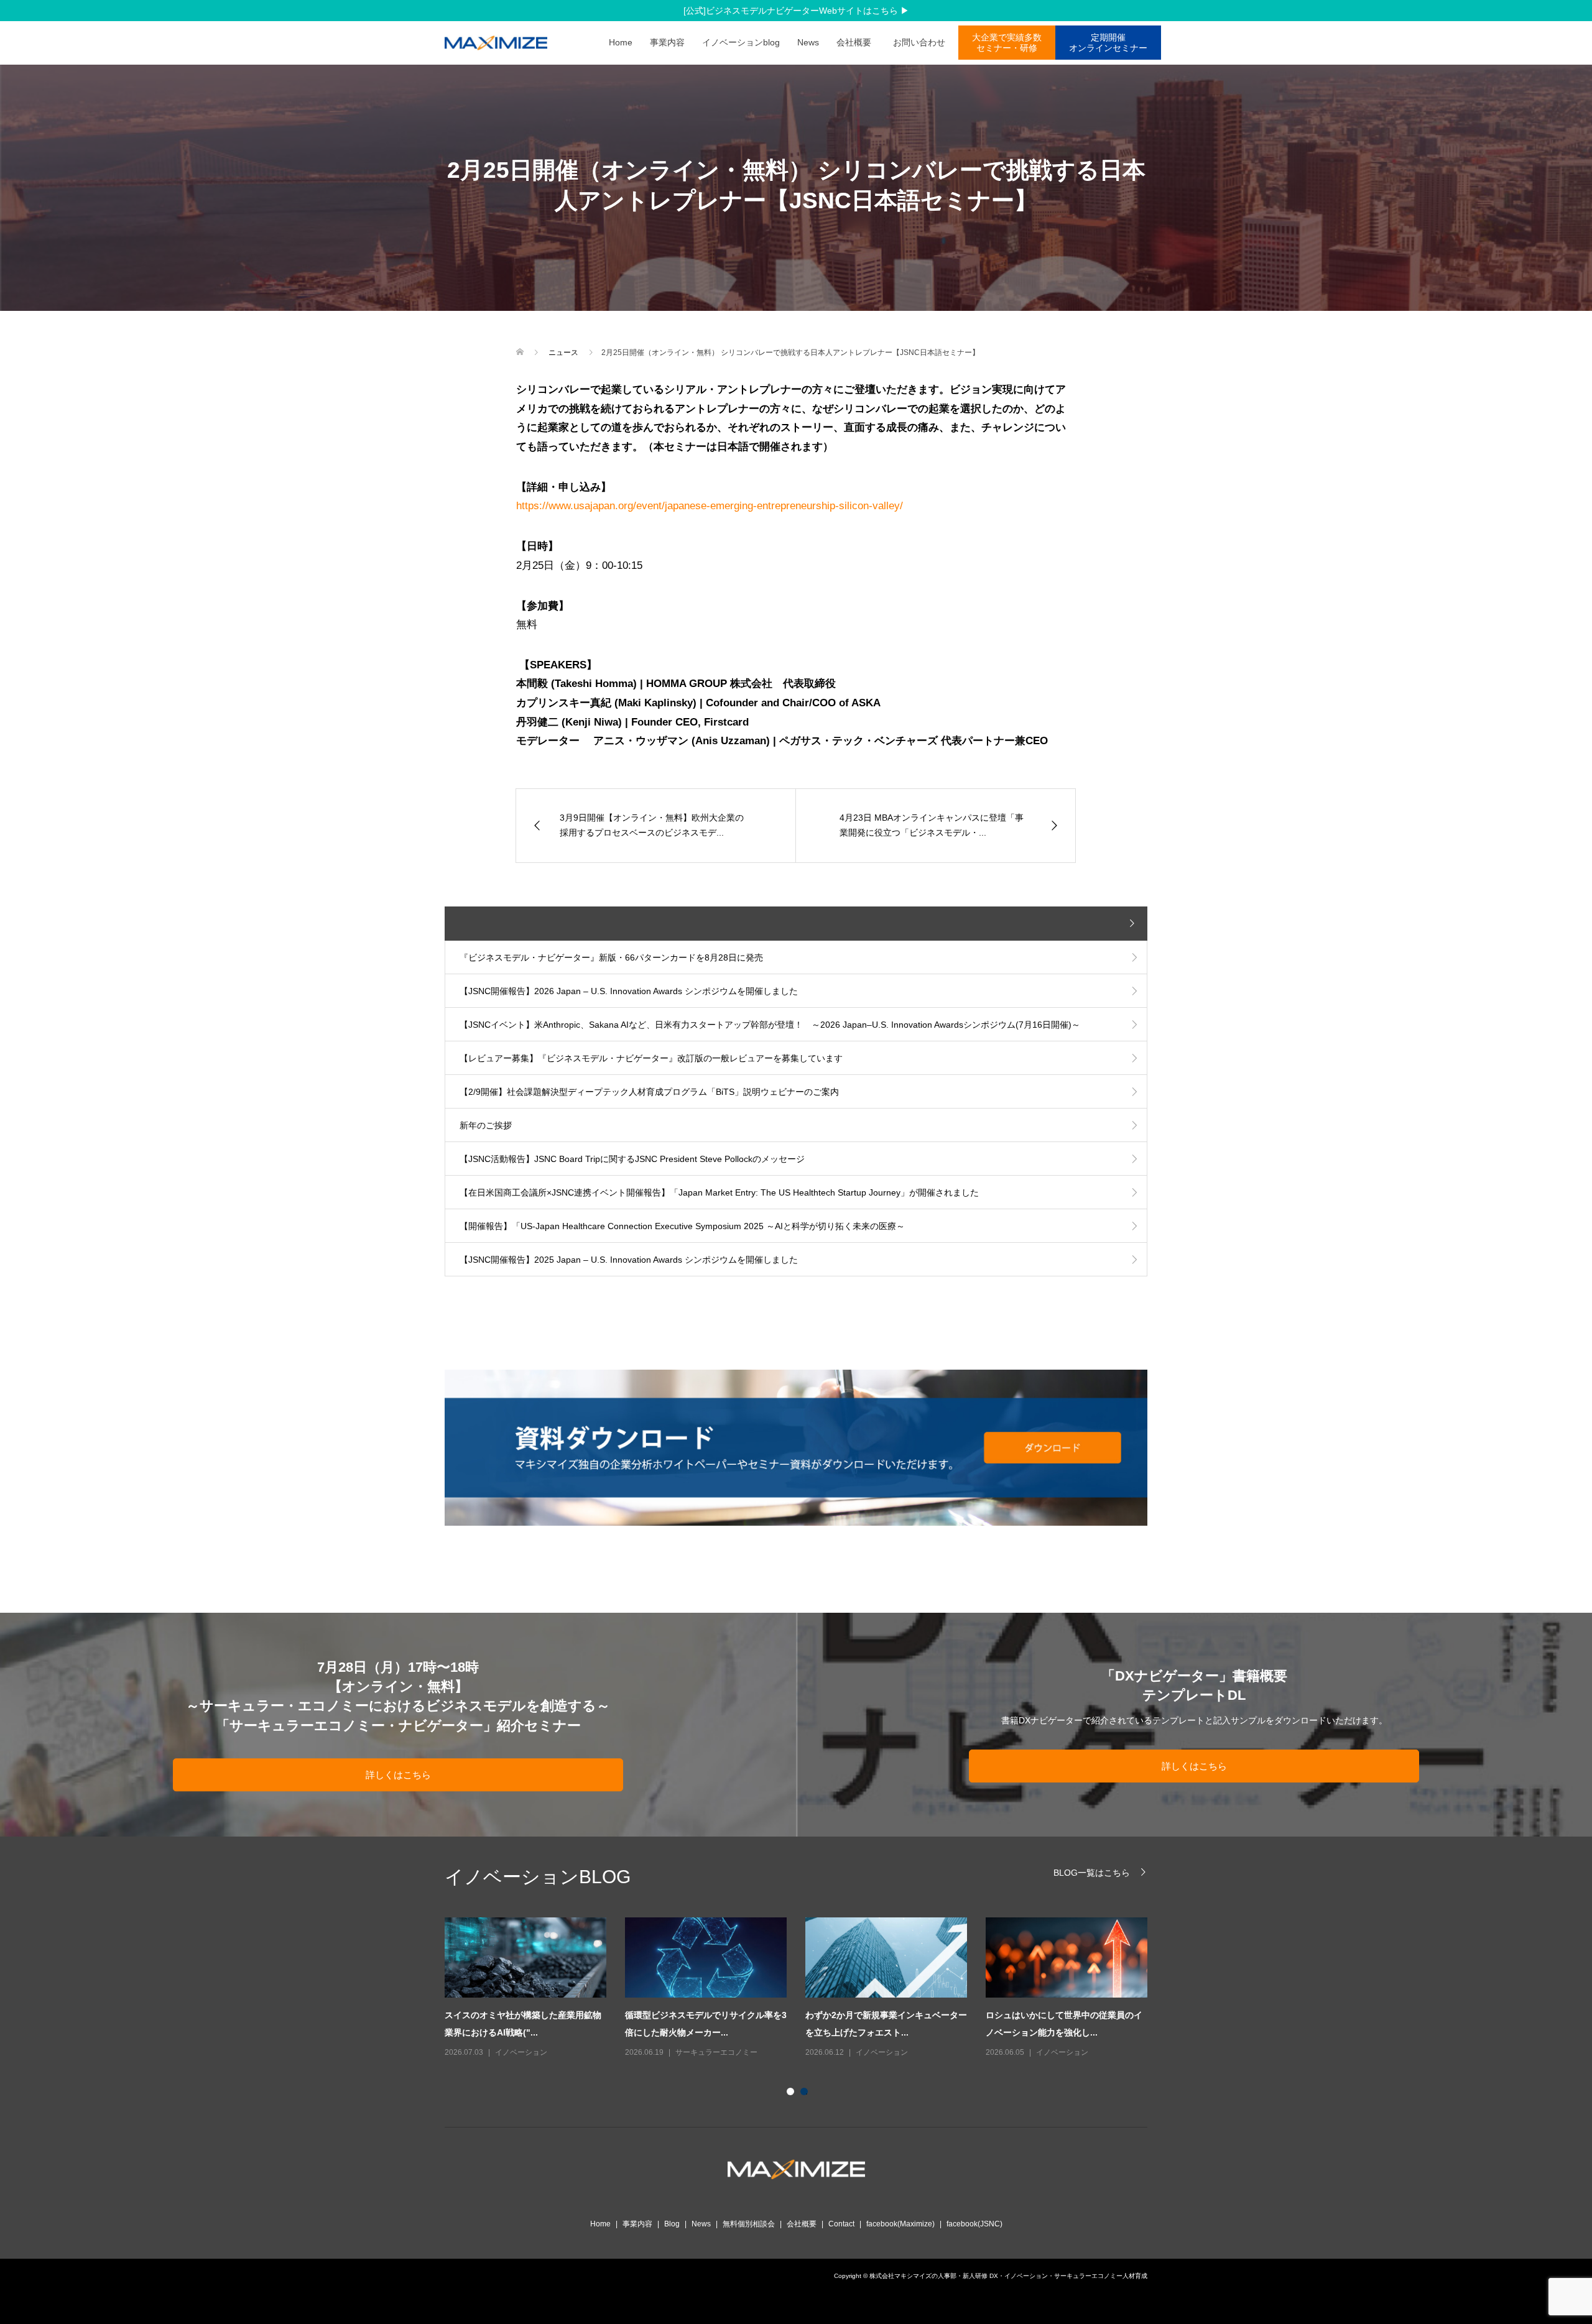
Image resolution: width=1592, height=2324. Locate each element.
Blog (672, 2224)
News (808, 42)
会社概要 (854, 42)
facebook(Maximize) (900, 2224)
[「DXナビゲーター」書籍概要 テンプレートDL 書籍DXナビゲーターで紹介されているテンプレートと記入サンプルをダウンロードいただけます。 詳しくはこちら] (1194, 1831)
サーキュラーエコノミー (716, 2052)
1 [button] (793, 2094)
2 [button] (807, 2094)
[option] (805, 1989)
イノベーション (521, 2052)
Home (621, 42)
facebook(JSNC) (974, 2224)
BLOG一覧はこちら (1092, 1872)
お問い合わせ (923, 42)
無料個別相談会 (749, 2224)
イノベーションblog (741, 42)
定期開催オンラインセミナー (1108, 43)
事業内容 (667, 42)
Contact (841, 2224)
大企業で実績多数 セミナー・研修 (1007, 43)
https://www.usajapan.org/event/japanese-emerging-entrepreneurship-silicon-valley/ (710, 506)
